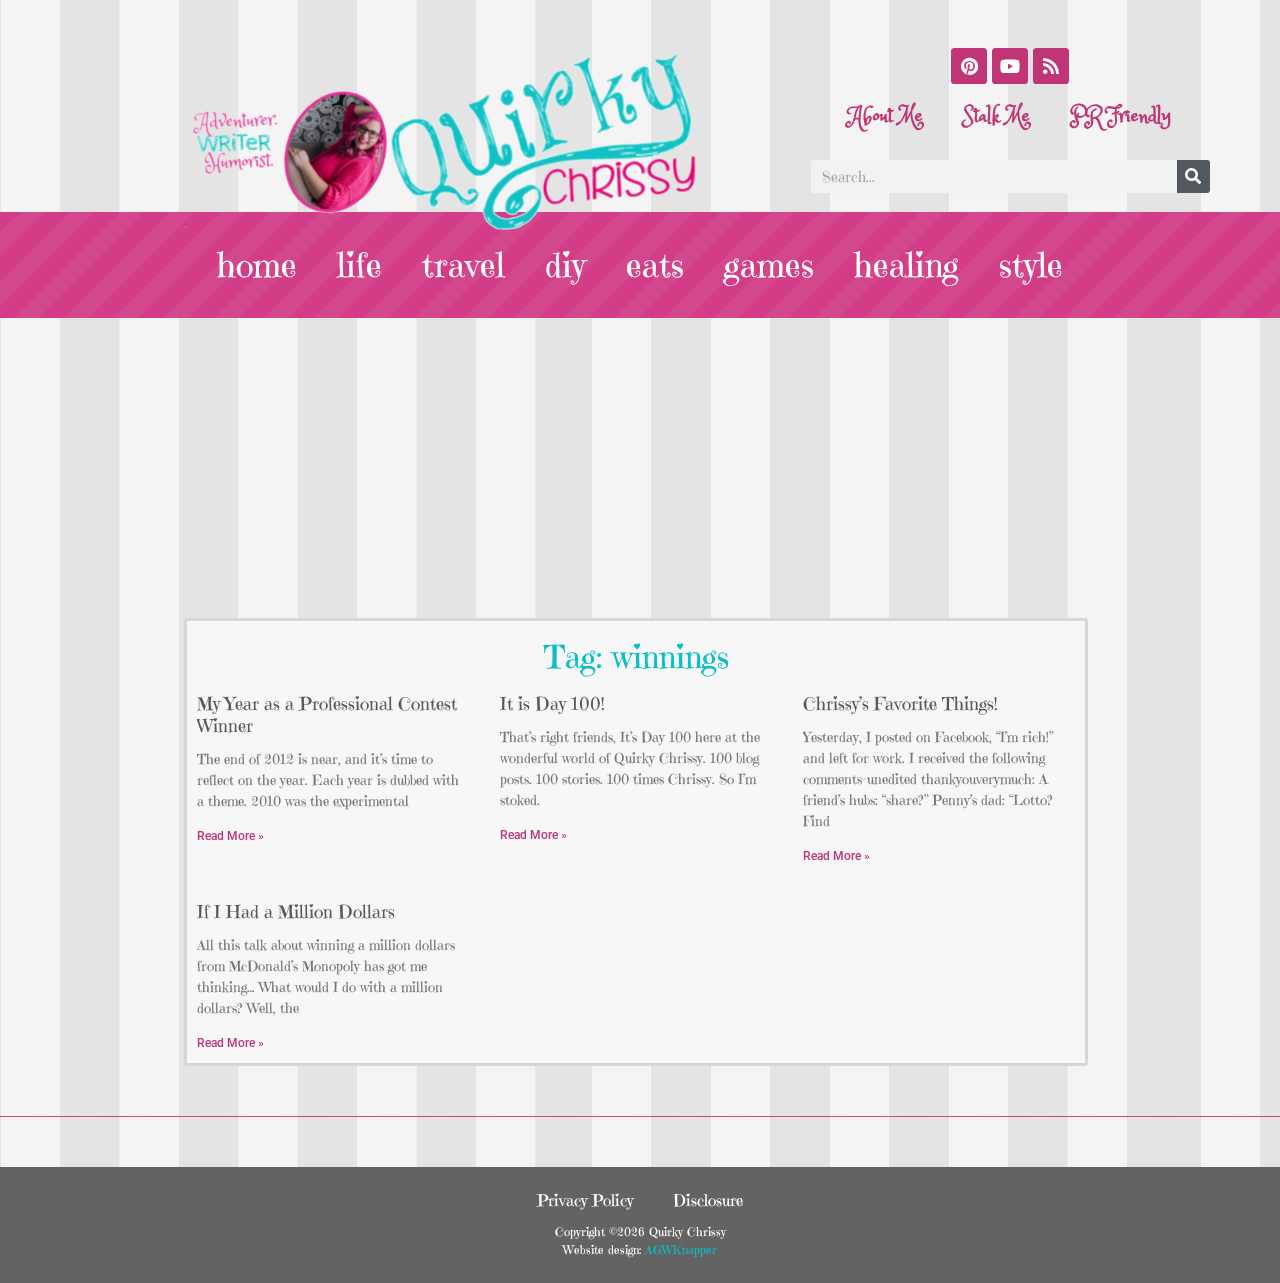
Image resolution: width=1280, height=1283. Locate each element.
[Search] (1193, 176)
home (257, 265)
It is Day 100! (552, 703)
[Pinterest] (969, 66)
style (1031, 265)
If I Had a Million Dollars (296, 911)
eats (655, 265)
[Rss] (1051, 66)
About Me (886, 116)
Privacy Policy (585, 1200)
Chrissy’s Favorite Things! (900, 703)
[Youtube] (1010, 66)
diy (565, 265)
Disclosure (708, 1200)
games (769, 265)
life (359, 265)
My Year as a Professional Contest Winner (327, 714)
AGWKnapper (679, 1249)
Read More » (230, 836)
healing (906, 265)
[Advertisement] (640, 468)
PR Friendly (1120, 116)
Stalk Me (996, 116)
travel (463, 265)
